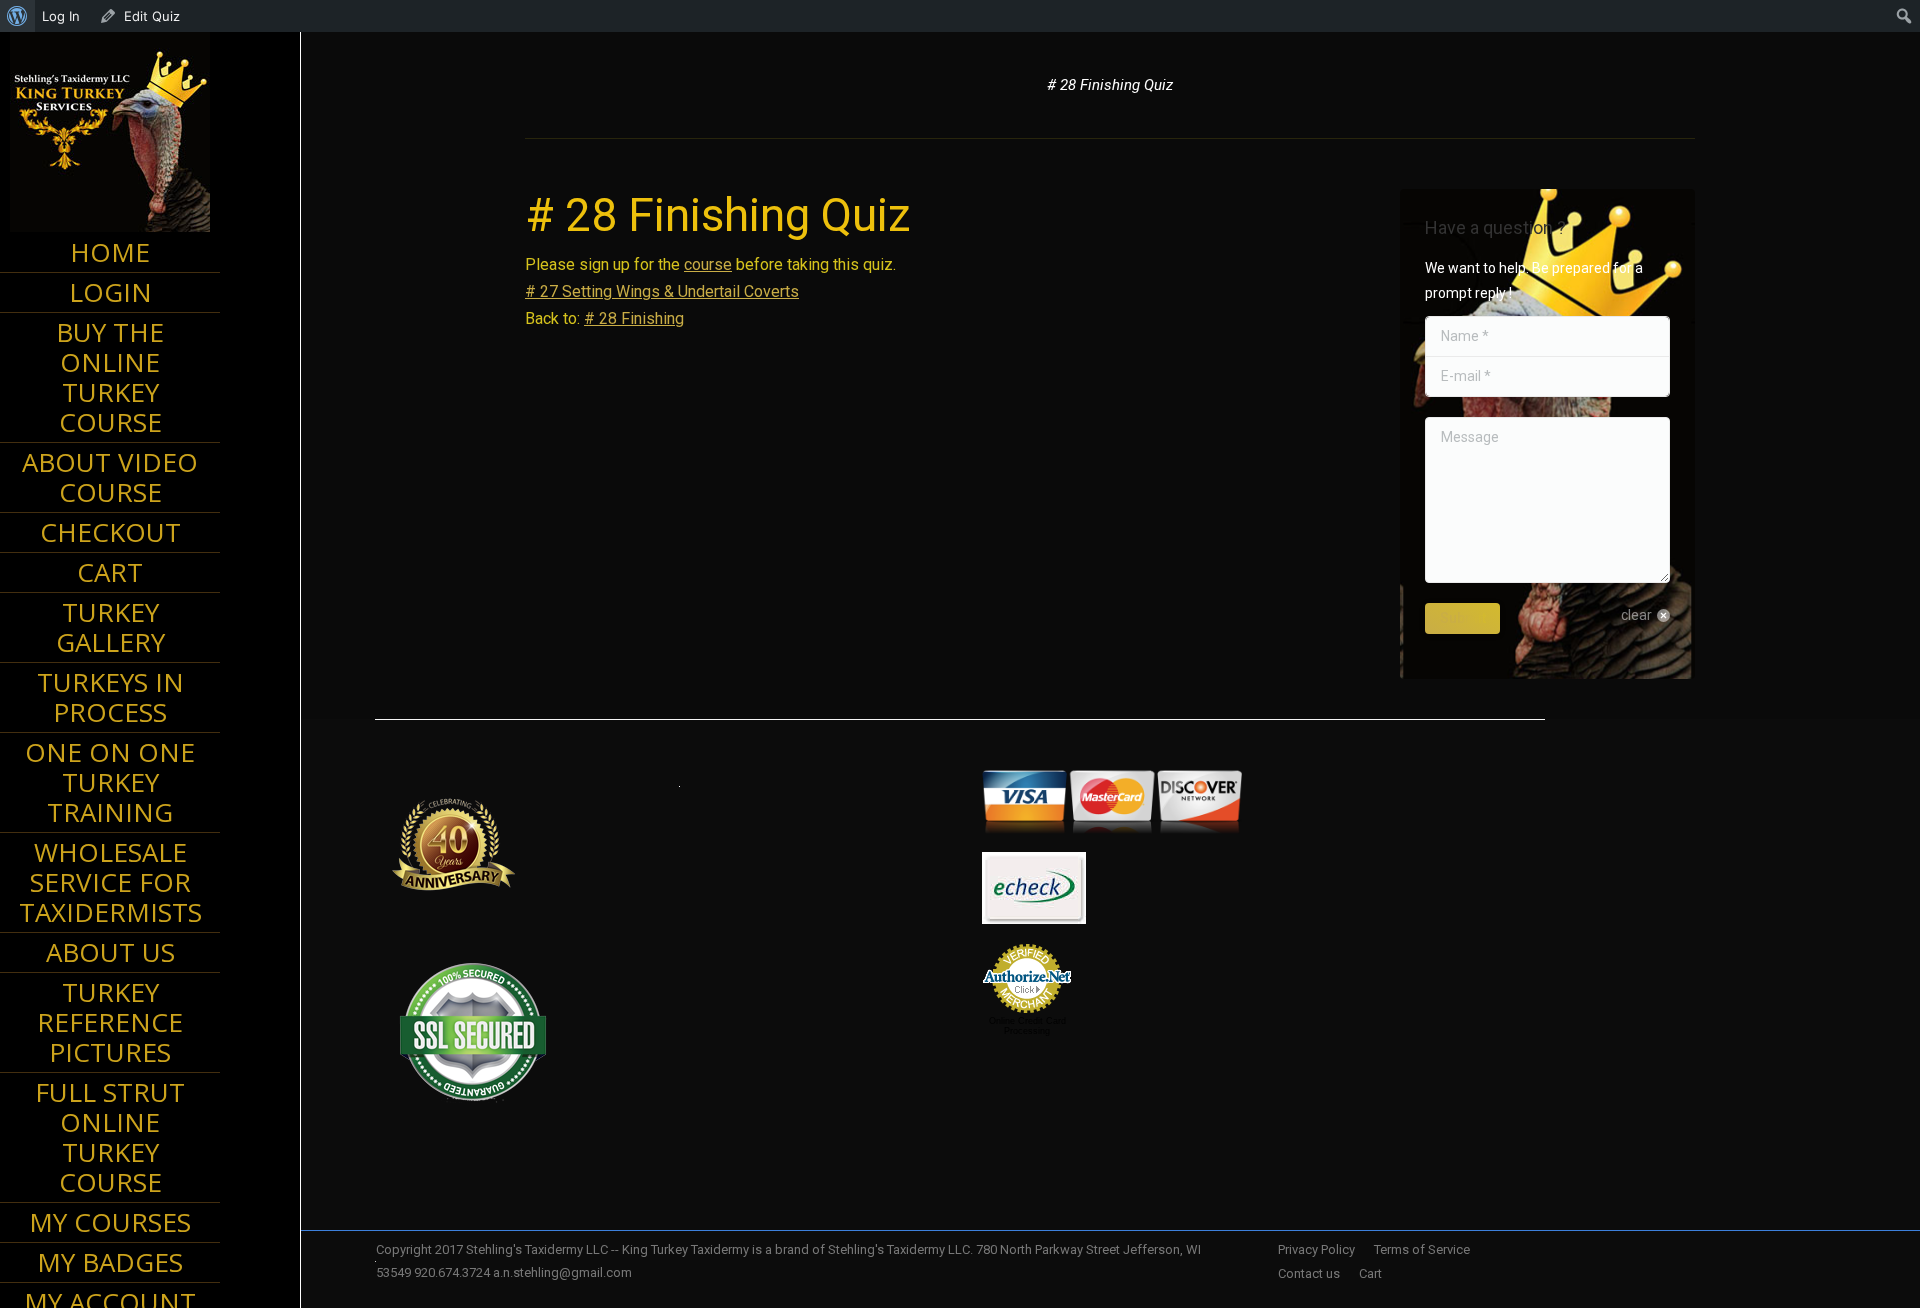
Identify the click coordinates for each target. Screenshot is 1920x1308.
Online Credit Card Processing (1027, 1026)
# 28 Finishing (634, 318)
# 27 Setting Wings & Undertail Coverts (662, 291)
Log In (61, 16)
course (708, 264)
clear (1636, 615)
